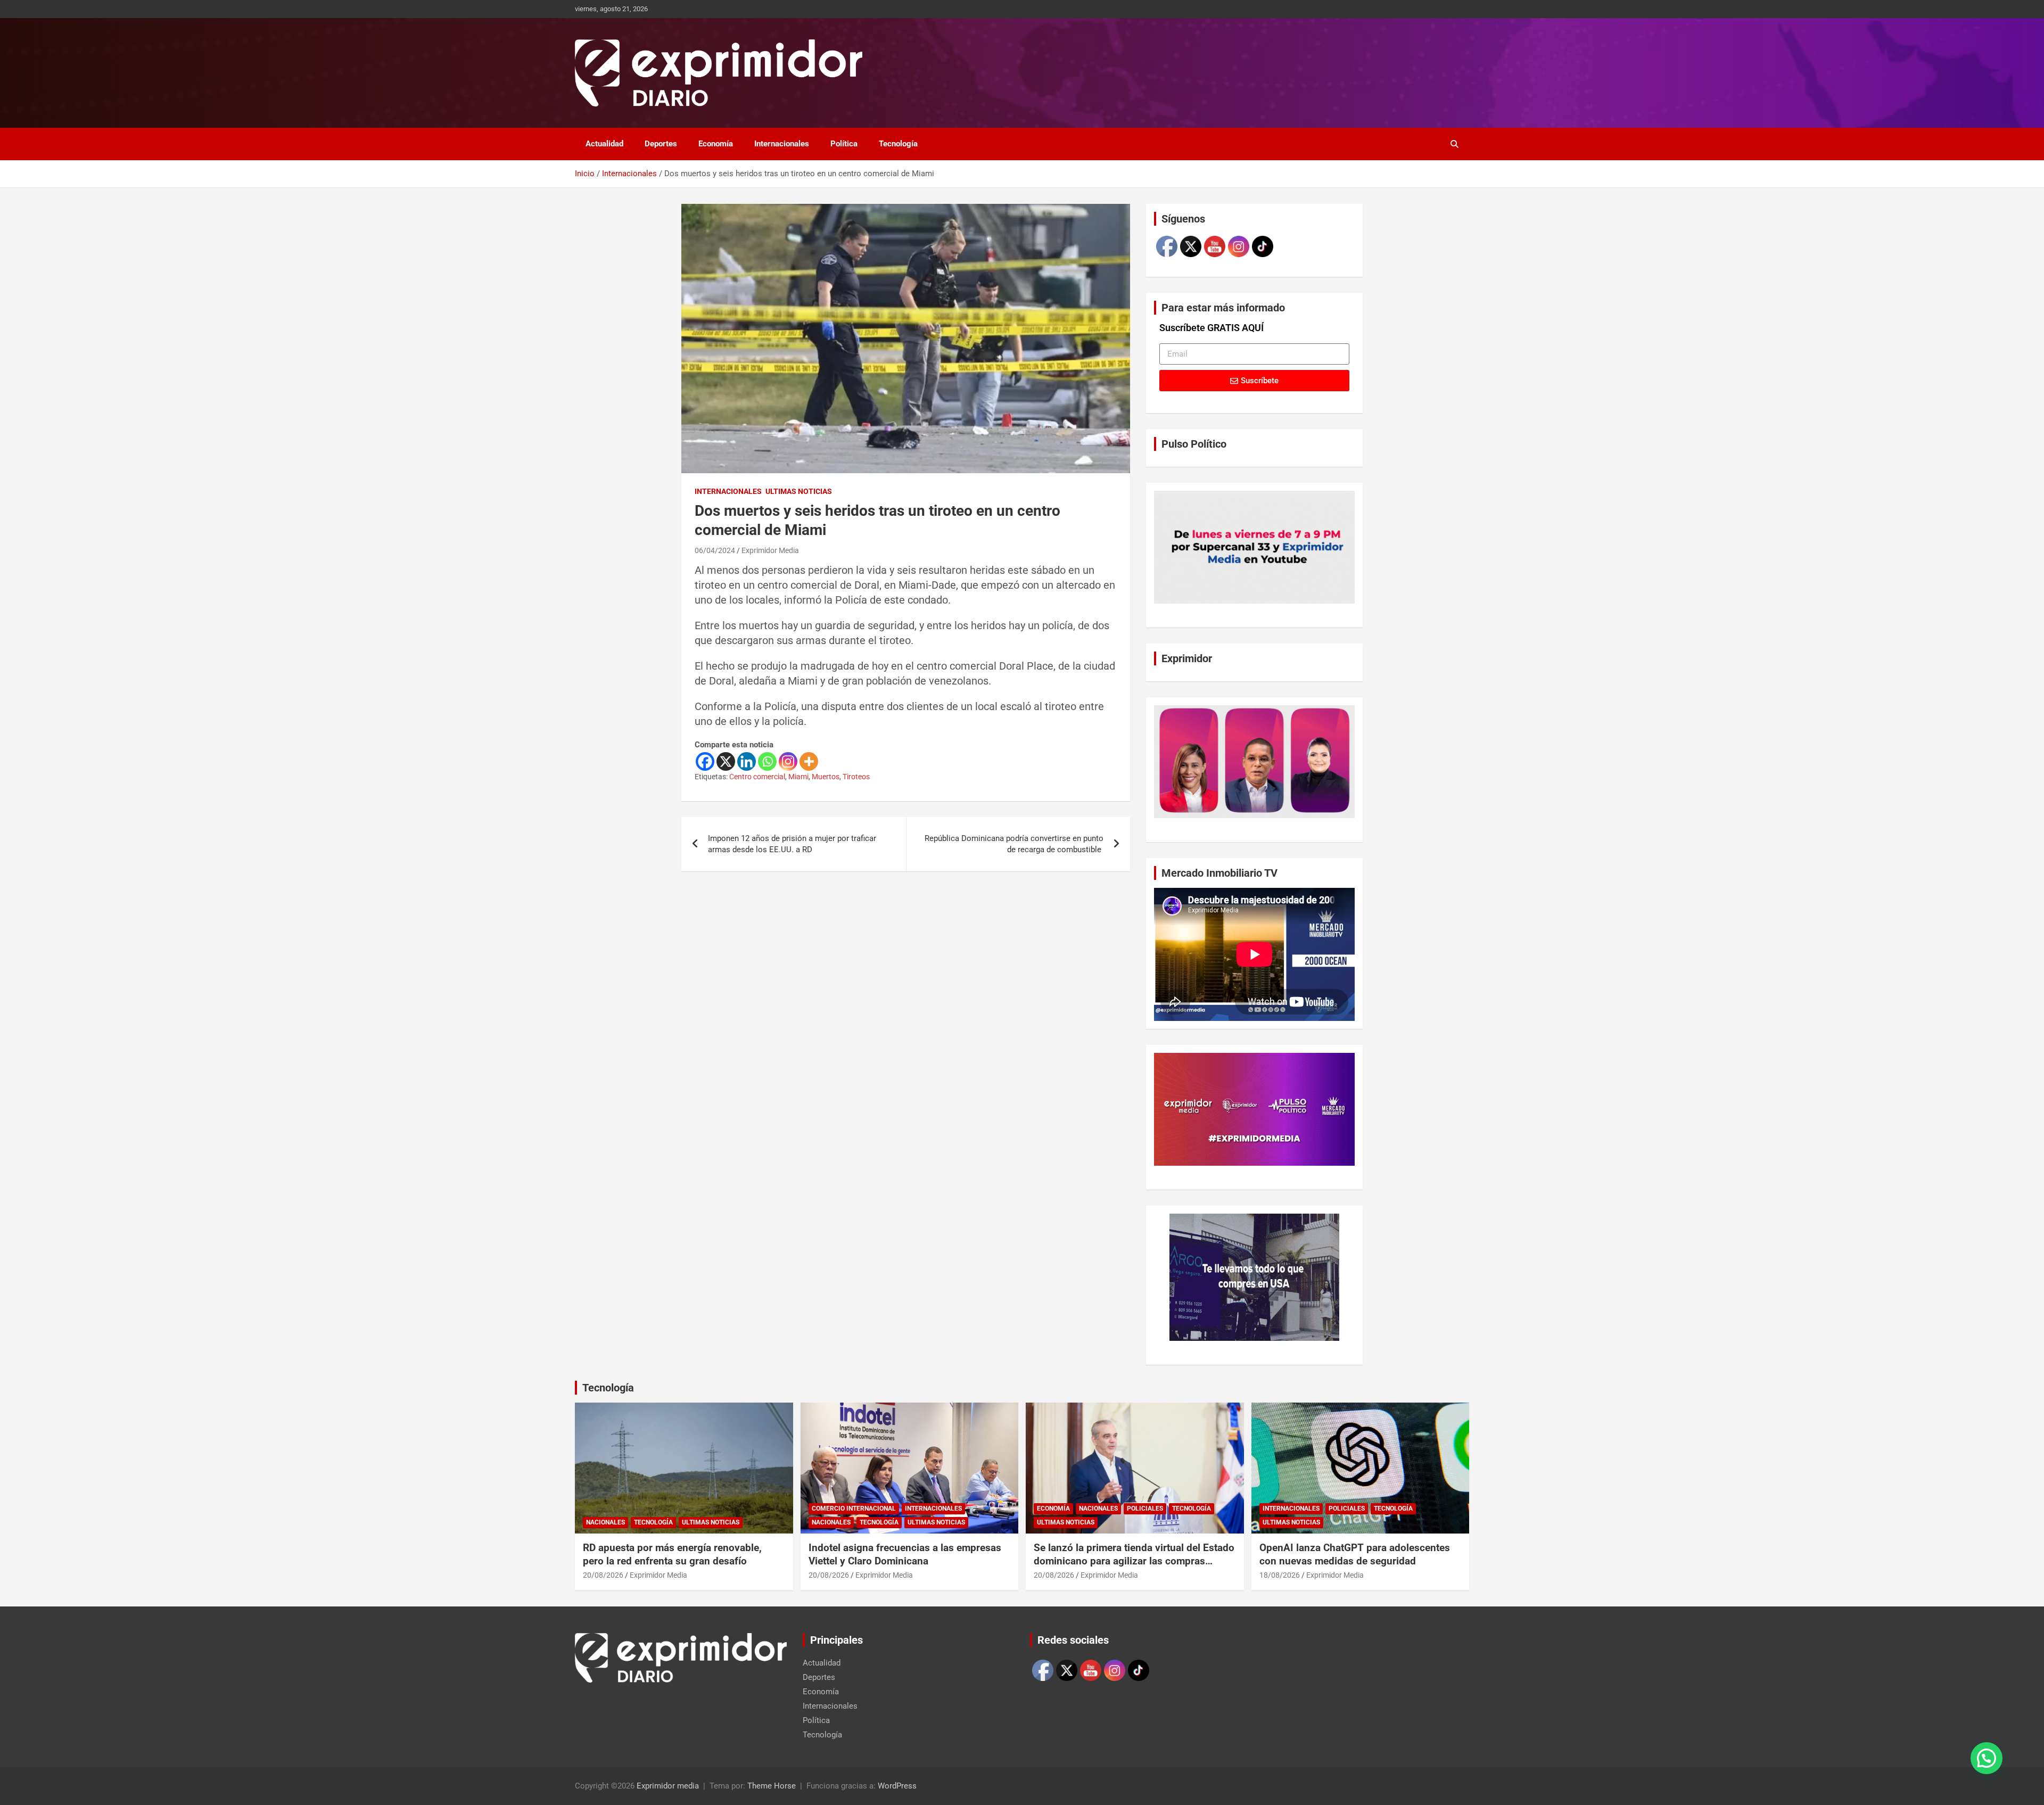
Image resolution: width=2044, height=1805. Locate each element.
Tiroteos (856, 777)
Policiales (1145, 1509)
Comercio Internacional (854, 1509)
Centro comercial (757, 777)
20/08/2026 (603, 1575)
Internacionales (782, 144)
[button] (1987, 1758)
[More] (809, 761)
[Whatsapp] (767, 761)
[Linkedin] (747, 761)
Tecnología (898, 144)
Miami (798, 777)
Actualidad (604, 144)
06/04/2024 (715, 550)
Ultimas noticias (799, 491)
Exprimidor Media (770, 550)
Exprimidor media (668, 1786)
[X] (726, 761)
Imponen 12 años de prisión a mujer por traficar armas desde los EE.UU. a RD (792, 844)
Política (844, 144)
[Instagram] (788, 761)
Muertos (826, 777)
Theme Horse (772, 1786)
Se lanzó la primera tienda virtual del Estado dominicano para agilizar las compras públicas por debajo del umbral (1134, 1561)
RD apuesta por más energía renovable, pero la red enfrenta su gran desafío (672, 1554)
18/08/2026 (1280, 1575)
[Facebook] (705, 761)
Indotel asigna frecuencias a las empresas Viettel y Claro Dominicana (905, 1554)
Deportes (661, 144)
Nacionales (605, 1522)
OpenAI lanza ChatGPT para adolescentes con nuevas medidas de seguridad (1355, 1554)
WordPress (897, 1786)
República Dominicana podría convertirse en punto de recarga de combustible (1014, 844)
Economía (716, 144)
